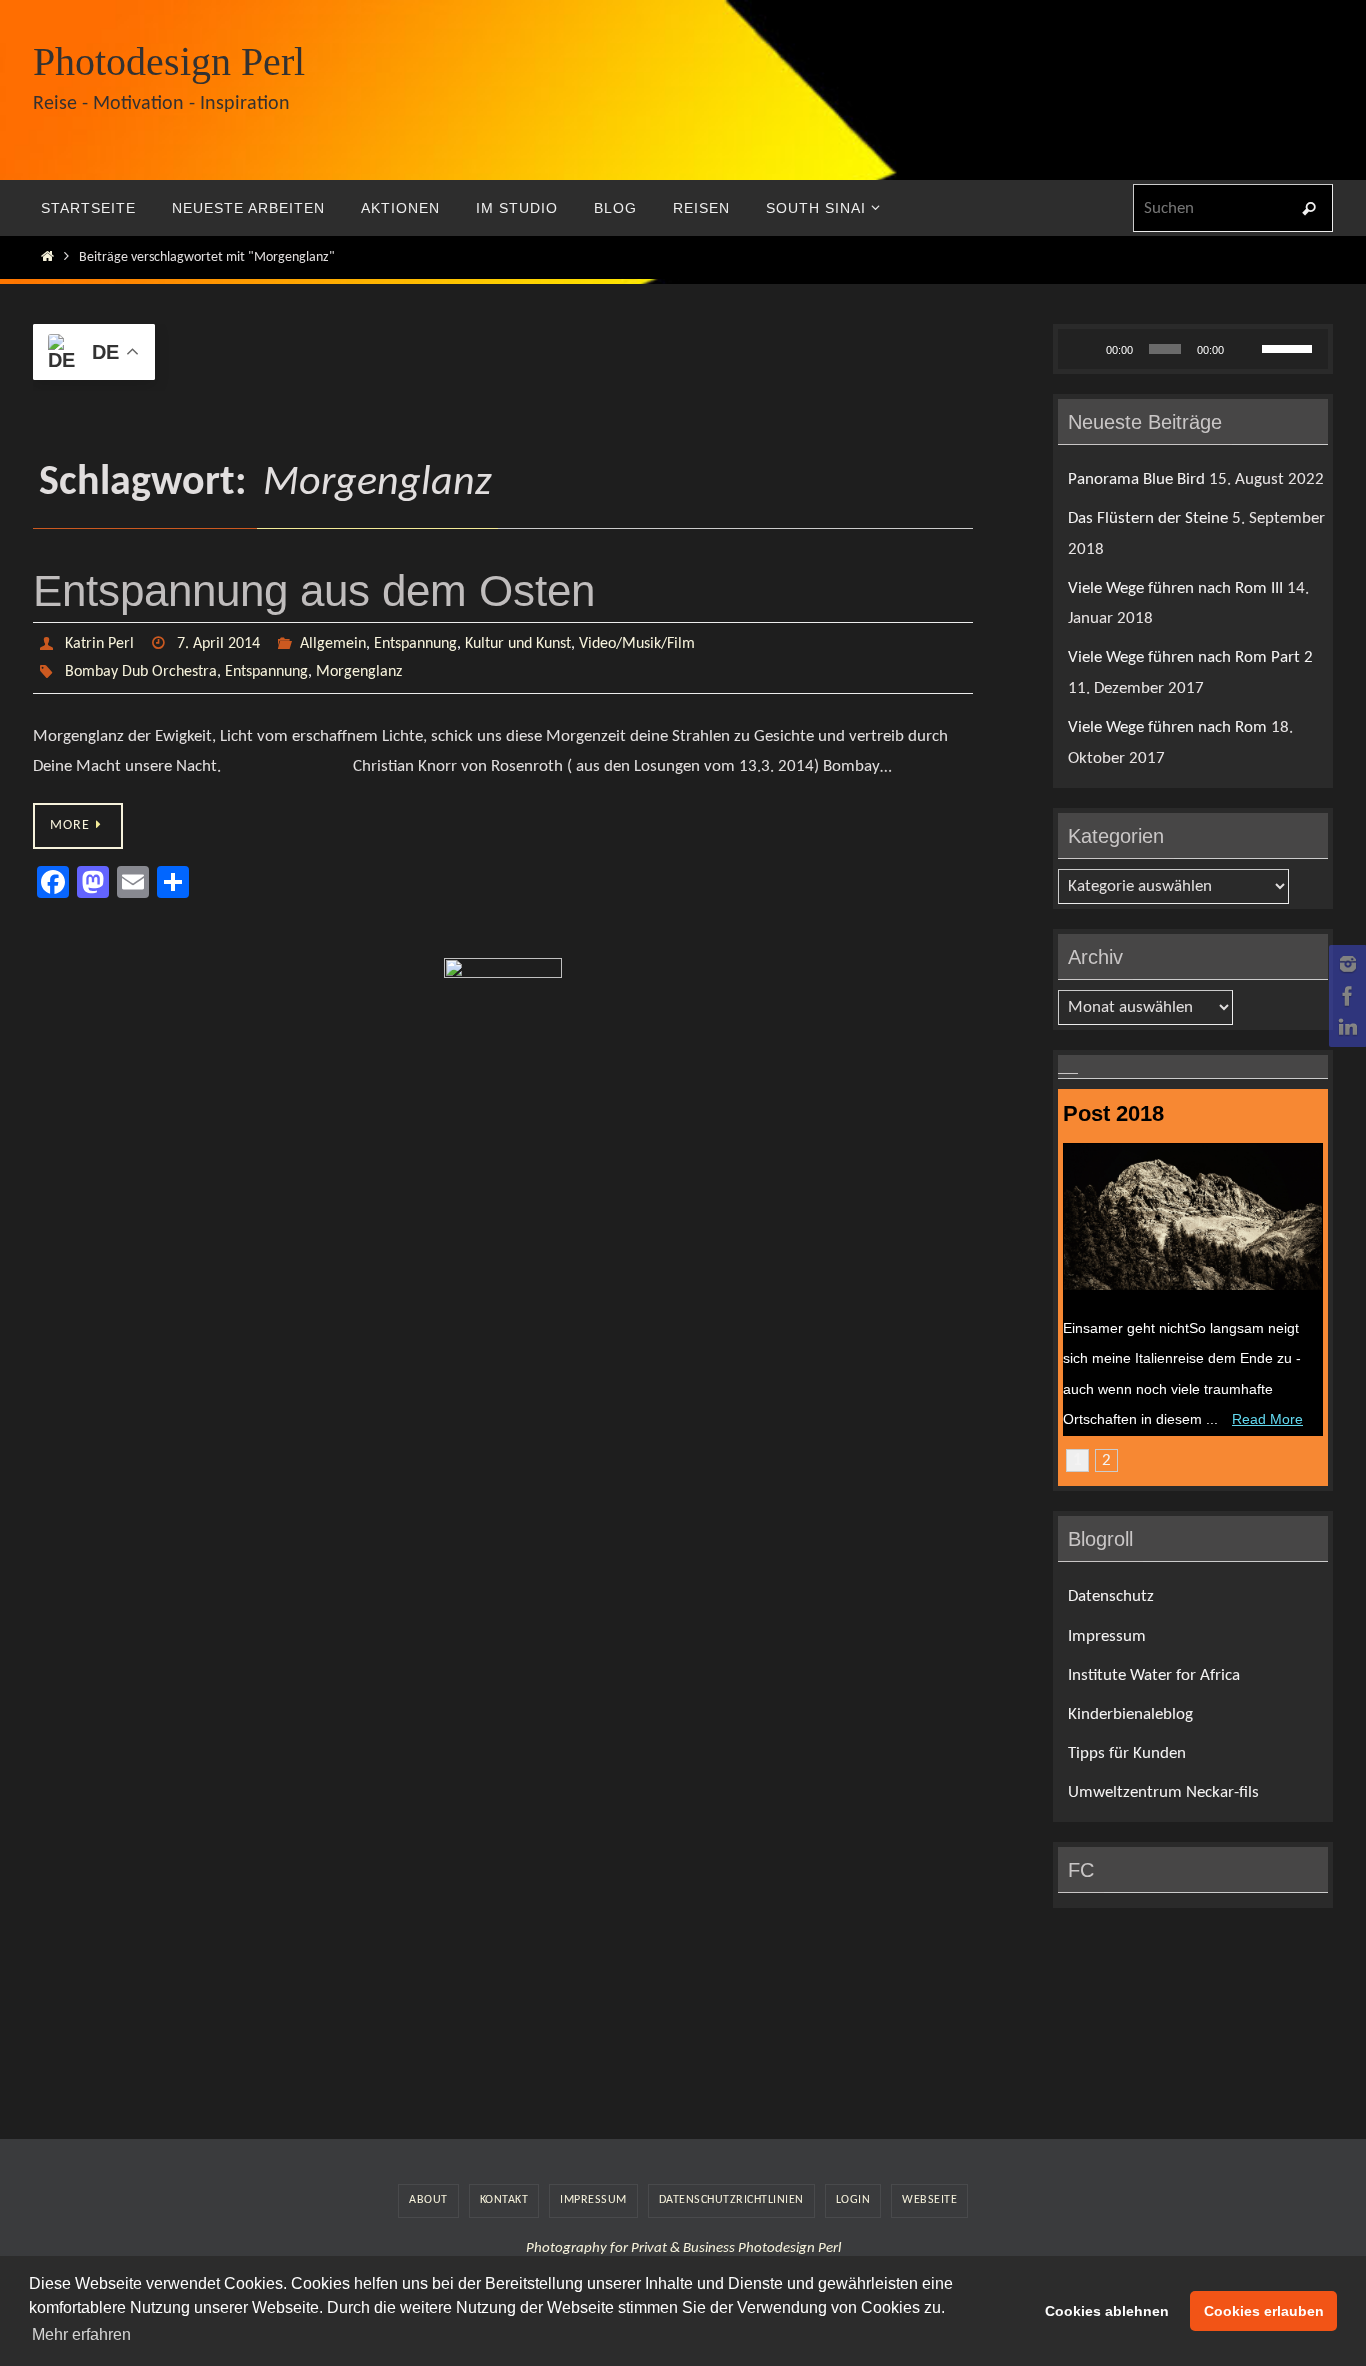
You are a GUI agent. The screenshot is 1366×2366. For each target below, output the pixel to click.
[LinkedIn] (1345, 1028)
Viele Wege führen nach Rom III (1175, 588)
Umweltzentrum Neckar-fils (1163, 1792)
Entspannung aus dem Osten (314, 590)
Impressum (1107, 1636)
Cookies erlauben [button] (1264, 2311)
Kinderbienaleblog (1130, 1714)
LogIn (853, 2200)
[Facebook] (1345, 996)
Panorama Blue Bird (1136, 479)
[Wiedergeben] (1084, 349)
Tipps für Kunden (1127, 1753)
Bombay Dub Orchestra (141, 672)
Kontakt (504, 2200)
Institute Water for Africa (1154, 1675)
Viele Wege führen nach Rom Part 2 (1190, 657)
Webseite (929, 2200)
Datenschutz (1111, 1596)
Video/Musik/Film (637, 644)
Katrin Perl (99, 644)
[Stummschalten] (1246, 349)
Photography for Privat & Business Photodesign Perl (683, 2248)
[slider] (1290, 347)
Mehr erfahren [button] (81, 2334)
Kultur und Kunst (518, 644)
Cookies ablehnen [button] (1107, 2311)
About (428, 2200)
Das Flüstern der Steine (1148, 518)
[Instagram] (1345, 964)
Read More (1267, 1419)
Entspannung (415, 644)
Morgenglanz (359, 672)
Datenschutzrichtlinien (731, 2200)
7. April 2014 (218, 644)
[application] (1193, 349)
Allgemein (333, 644)
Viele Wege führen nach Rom (1167, 727)
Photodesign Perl (169, 61)
